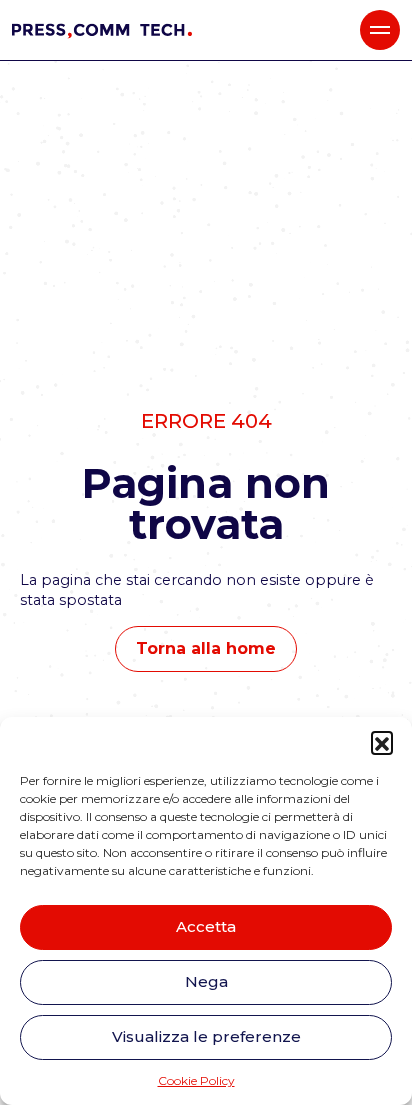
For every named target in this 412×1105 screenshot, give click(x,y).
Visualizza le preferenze (206, 1036)
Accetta (206, 926)
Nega (206, 981)
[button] (382, 742)
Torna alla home (206, 648)
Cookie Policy (196, 1080)
